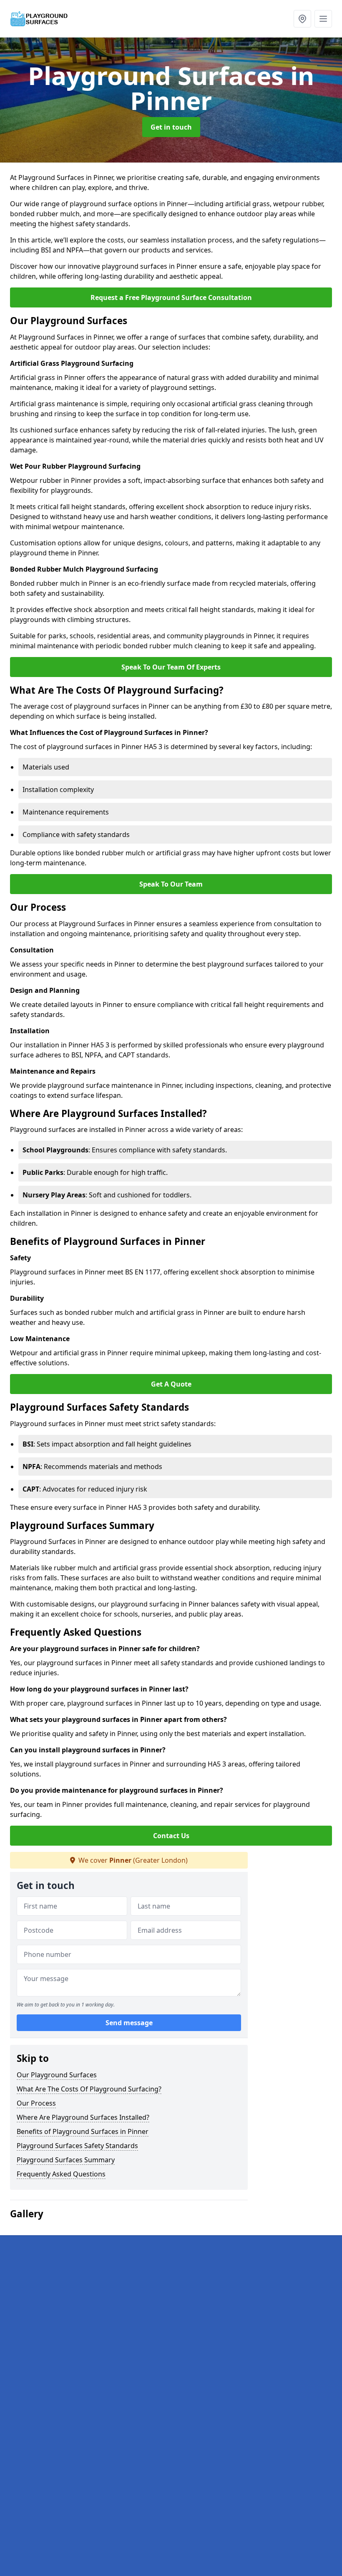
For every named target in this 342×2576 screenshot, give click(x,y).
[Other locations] (302, 19)
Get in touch (171, 127)
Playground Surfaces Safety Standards (77, 2146)
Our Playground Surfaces (57, 2075)
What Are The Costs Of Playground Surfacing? (89, 2089)
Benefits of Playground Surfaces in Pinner (83, 2131)
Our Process (36, 2103)
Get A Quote (171, 1384)
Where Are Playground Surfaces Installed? (83, 2117)
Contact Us (171, 1836)
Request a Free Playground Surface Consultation (171, 297)
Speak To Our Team (171, 884)
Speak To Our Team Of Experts (171, 667)
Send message (129, 2023)
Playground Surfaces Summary (66, 2160)
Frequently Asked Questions (61, 2174)
